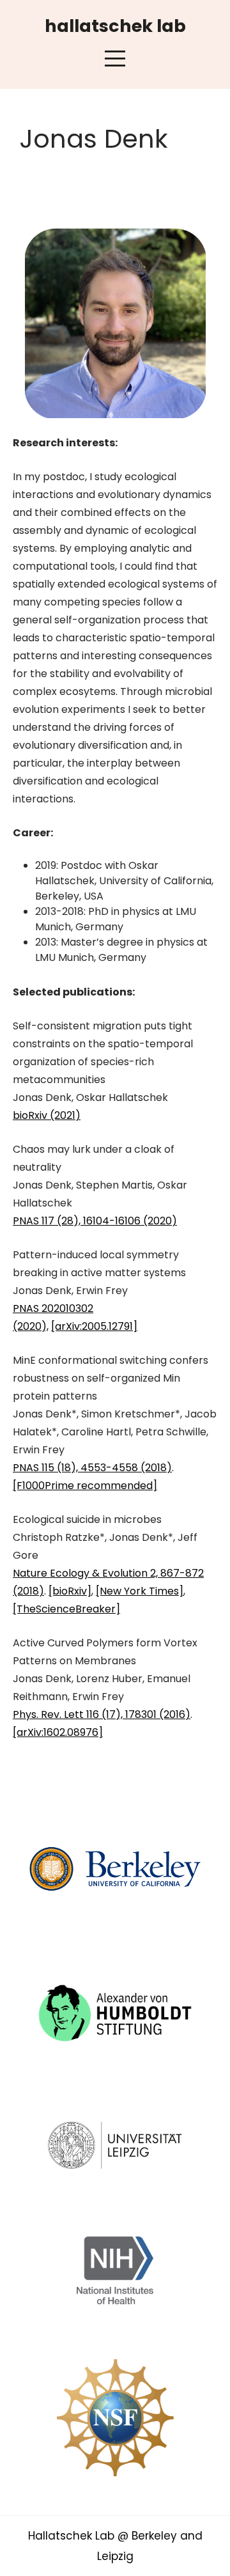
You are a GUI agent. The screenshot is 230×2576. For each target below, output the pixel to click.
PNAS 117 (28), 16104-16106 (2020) (95, 1221)
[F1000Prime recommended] (85, 1486)
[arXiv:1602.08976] (58, 1732)
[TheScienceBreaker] (66, 1609)
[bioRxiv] (70, 1591)
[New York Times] (140, 1591)
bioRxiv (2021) (47, 1115)
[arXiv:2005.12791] (94, 1326)
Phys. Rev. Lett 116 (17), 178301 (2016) (102, 1714)
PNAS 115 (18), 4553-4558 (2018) (92, 1468)
